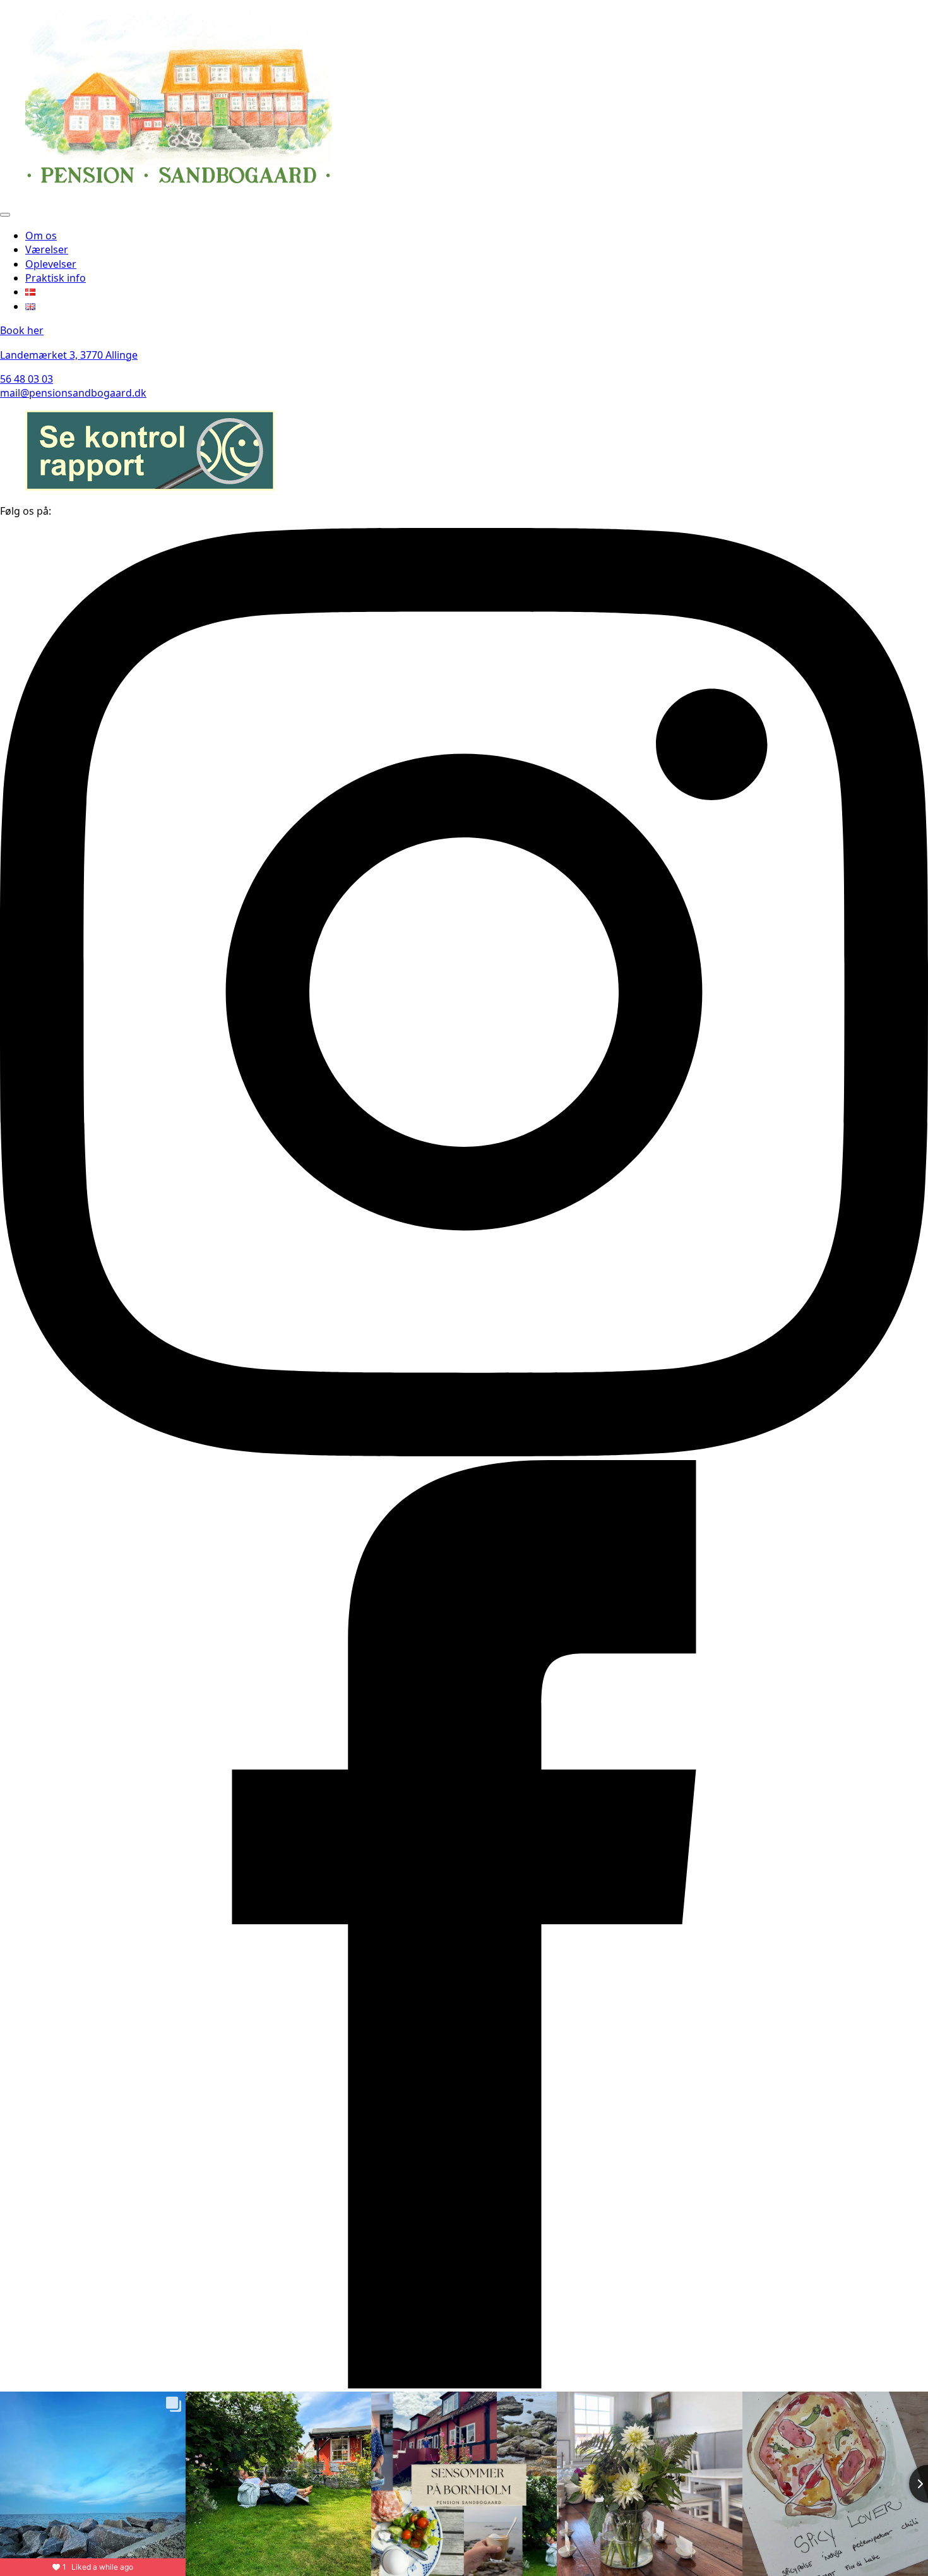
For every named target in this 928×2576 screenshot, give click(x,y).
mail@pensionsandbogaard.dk (73, 393)
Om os (41, 236)
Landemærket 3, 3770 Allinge (69, 355)
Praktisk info (56, 278)
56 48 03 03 (27, 379)
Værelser (47, 249)
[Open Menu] (5, 215)
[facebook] (464, 2385)
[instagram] (464, 1453)
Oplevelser (51, 264)
